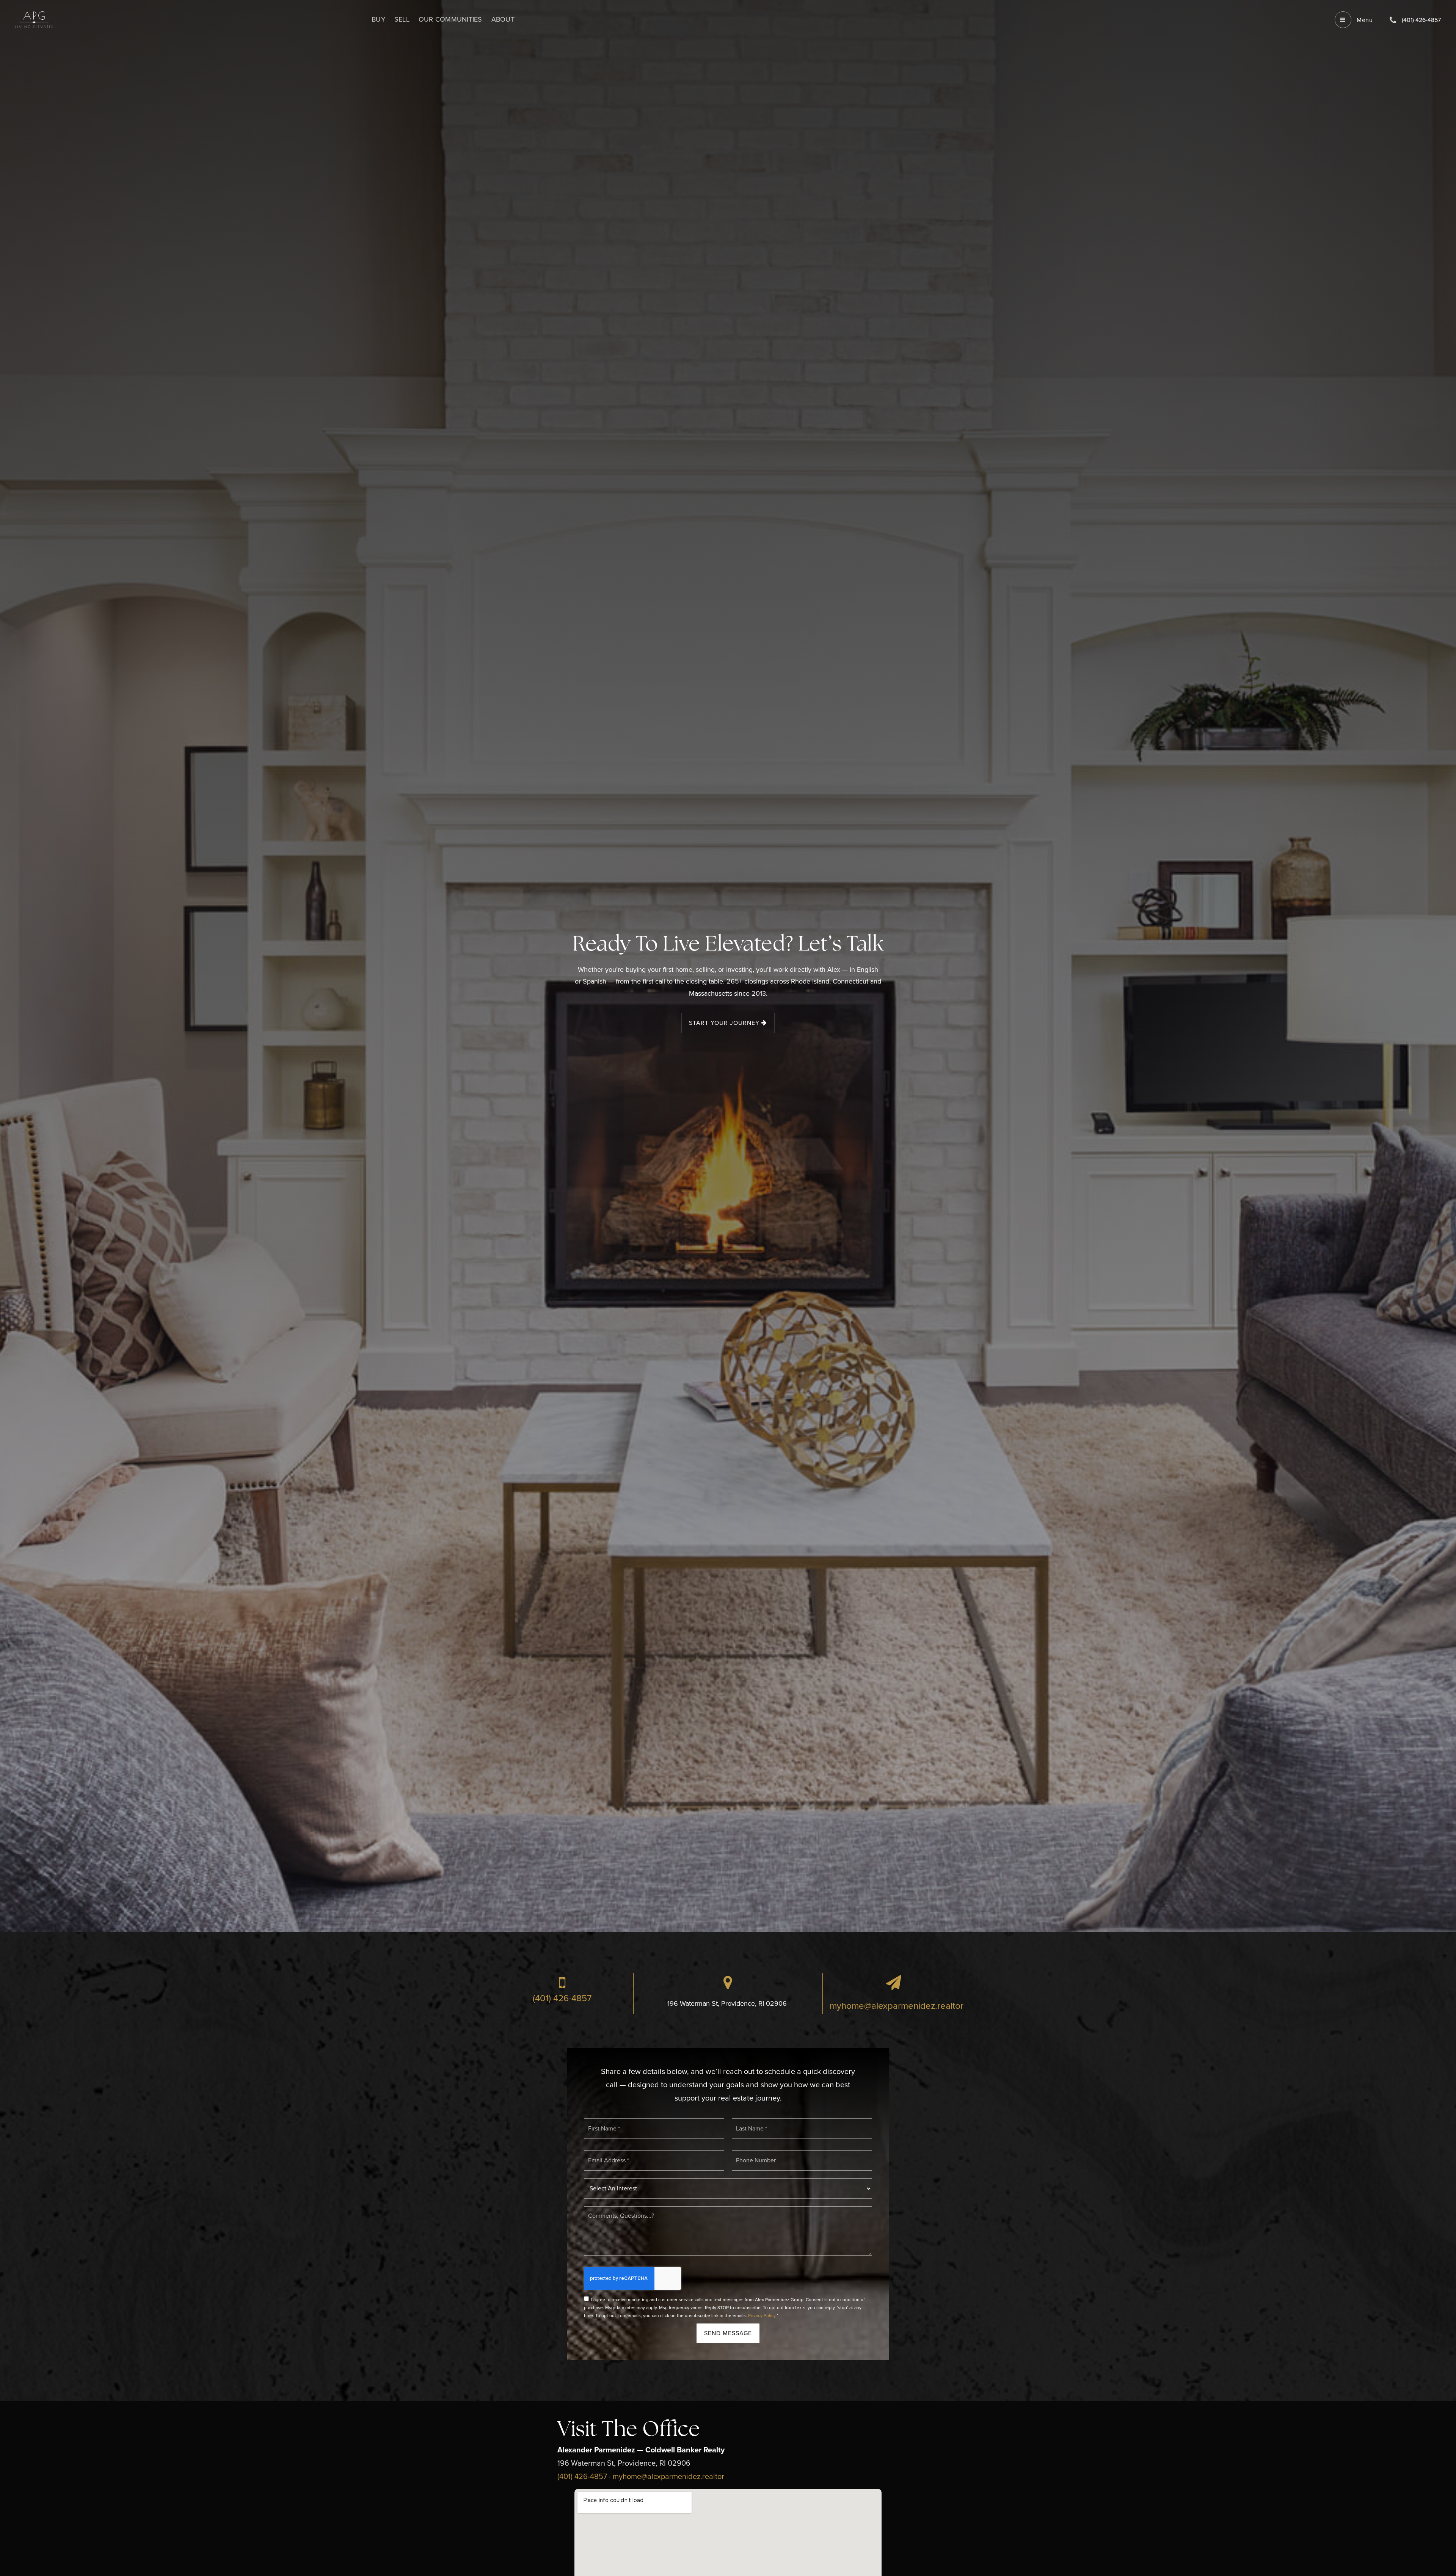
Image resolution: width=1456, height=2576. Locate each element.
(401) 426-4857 (562, 1998)
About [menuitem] (503, 19)
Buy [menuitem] (378, 19)
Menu (1364, 20)
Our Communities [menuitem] (450, 19)
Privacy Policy (762, 2316)
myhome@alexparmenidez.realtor (897, 2006)
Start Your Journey (725, 1023)
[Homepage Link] (34, 19)
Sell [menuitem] (402, 19)
